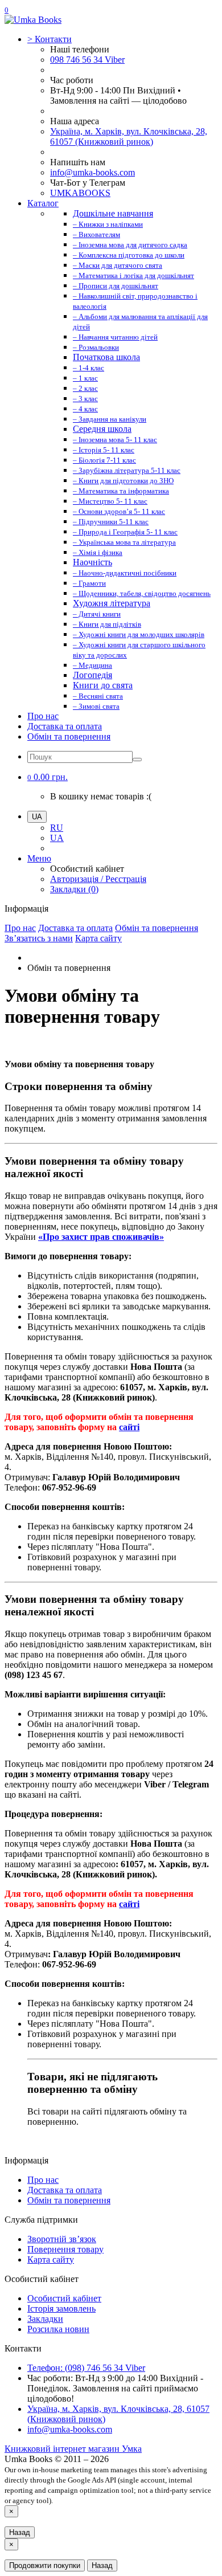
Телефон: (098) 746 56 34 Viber (86, 2368)
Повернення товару (65, 2249)
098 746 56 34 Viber (87, 60)
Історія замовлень (61, 2308)
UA (57, 838)
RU (57, 828)
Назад (20, 2532)
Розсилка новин (58, 2329)
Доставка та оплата (65, 726)
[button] (48, 777)
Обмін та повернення (69, 736)
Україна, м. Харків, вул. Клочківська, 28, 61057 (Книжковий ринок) (129, 136)
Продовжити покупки (45, 2565)
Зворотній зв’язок (62, 2239)
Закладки (45, 2319)
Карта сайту (98, 938)
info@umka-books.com (92, 172)
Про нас (43, 716)
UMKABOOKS (80, 193)
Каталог (43, 203)
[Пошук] (137, 760)
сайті (129, 1427)
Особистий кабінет (64, 2298)
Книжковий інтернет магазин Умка (73, 2449)
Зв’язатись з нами (39, 938)
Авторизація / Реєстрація (98, 879)
